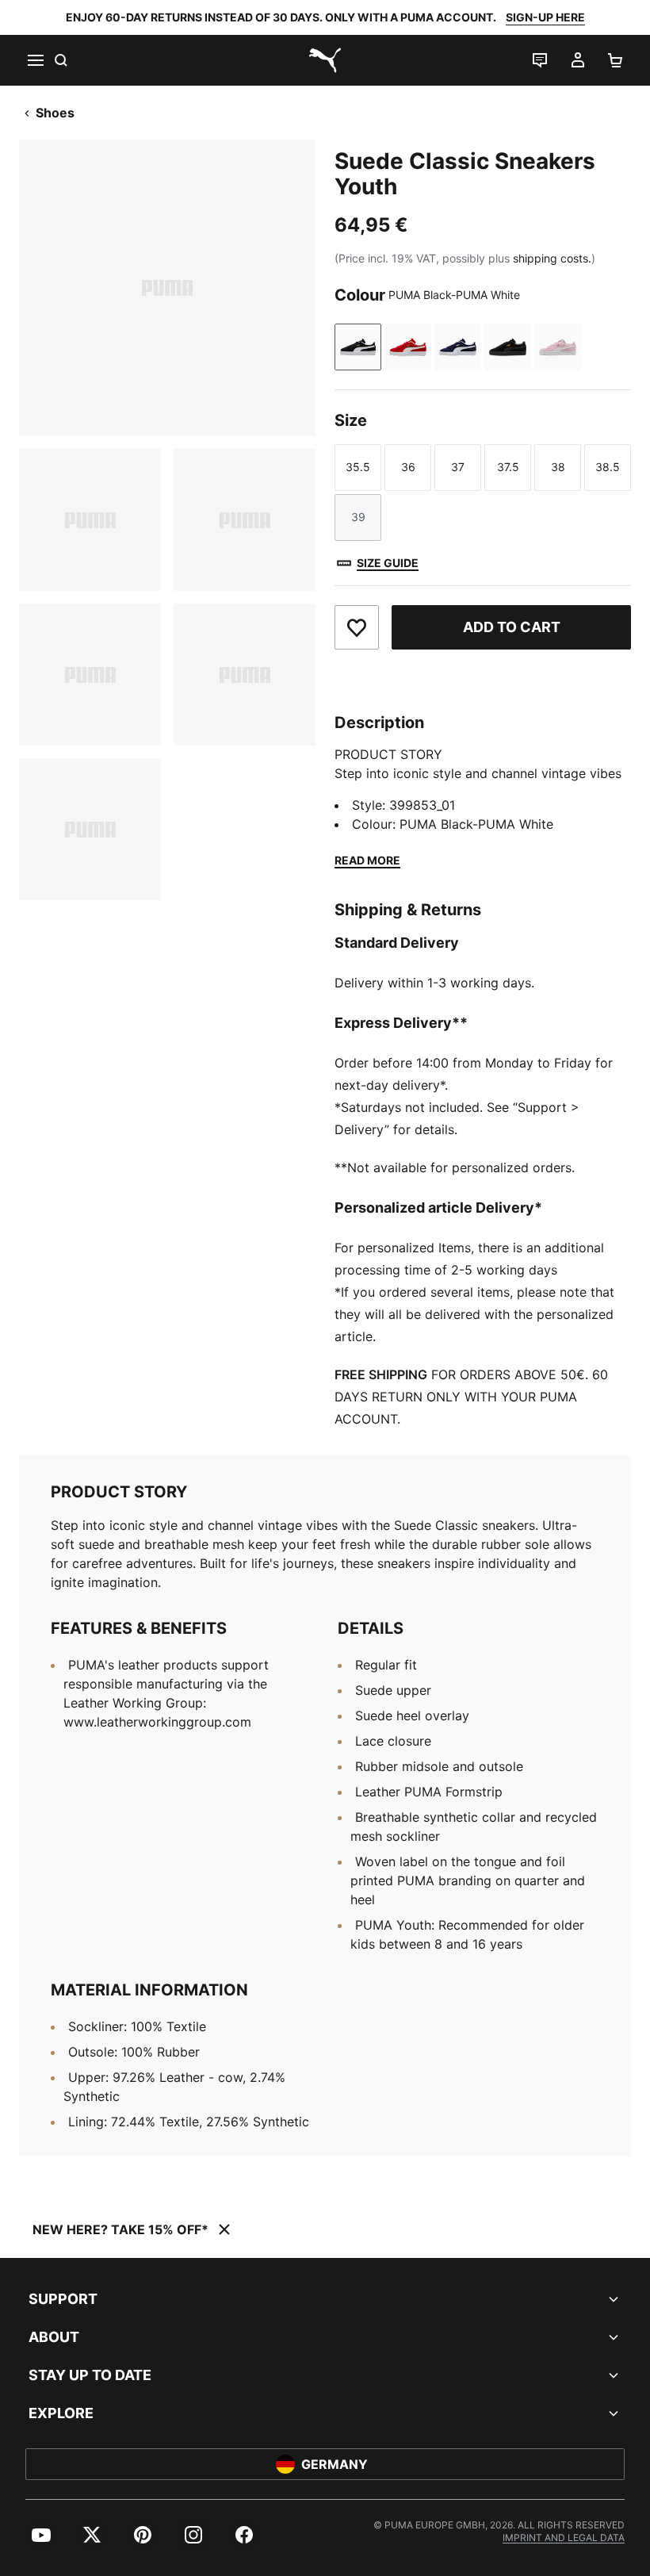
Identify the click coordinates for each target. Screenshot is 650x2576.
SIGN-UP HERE (545, 17)
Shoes (55, 113)
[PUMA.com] (325, 60)
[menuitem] (41, 2535)
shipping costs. (552, 258)
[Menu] (35, 60)
